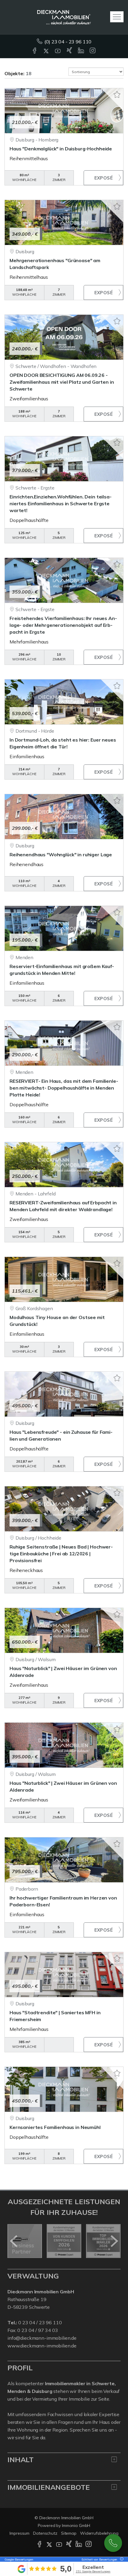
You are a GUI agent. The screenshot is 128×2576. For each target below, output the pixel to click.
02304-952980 (113, 2543)
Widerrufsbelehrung (99, 2533)
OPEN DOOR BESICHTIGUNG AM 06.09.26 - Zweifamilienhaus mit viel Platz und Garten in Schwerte (62, 382)
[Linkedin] (81, 51)
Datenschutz (45, 2533)
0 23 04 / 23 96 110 (40, 2322)
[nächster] (114, 2241)
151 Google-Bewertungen (93, 2571)
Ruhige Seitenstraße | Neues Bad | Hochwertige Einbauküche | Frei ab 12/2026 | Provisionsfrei (61, 1554)
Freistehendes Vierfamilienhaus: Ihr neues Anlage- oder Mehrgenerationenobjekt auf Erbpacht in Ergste (63, 625)
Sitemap (69, 2533)
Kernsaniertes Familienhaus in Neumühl (55, 2127)
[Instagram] (93, 51)
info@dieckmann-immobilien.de (42, 2338)
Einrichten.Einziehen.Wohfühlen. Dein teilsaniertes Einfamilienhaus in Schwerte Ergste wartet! (61, 503)
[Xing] (70, 51)
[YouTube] (58, 51)
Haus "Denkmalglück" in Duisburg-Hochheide (61, 149)
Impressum (19, 2533)
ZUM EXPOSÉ (103, 178)
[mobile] (117, 17)
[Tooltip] (121, 2560)
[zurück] (14, 2241)
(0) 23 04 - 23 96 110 (68, 42)
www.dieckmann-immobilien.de (42, 2346)
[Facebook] (35, 51)
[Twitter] (47, 51)
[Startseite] (64, 17)
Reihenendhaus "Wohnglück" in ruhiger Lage (61, 855)
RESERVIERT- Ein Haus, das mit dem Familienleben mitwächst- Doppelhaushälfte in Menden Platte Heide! (64, 1088)
